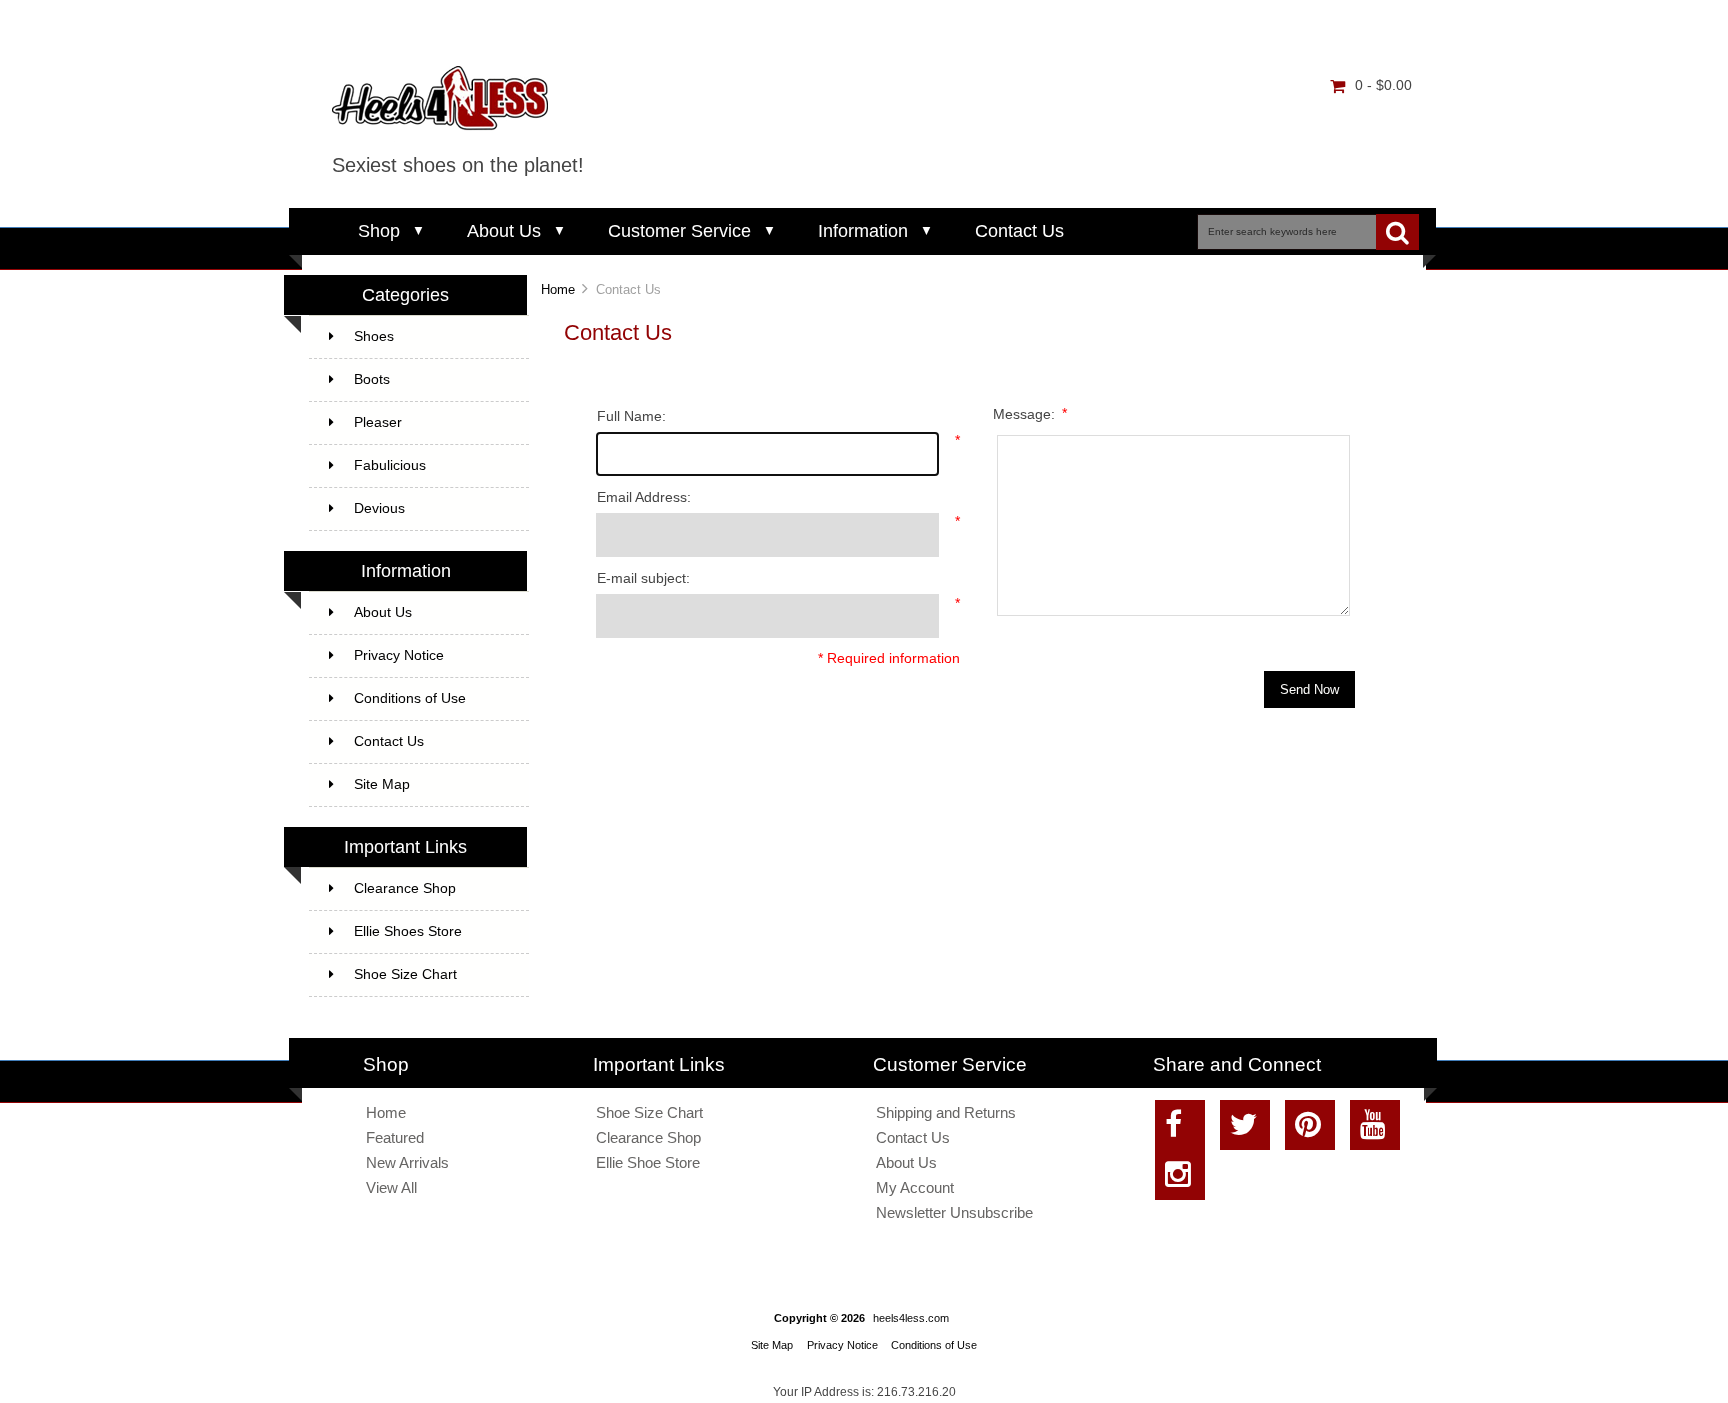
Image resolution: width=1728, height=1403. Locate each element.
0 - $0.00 (1383, 85)
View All (391, 1187)
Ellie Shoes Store (408, 931)
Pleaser (378, 422)
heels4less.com (911, 1318)
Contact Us (1019, 231)
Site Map (382, 784)
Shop (379, 231)
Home (558, 289)
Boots (372, 379)
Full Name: (631, 416)
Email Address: (644, 497)
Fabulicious (390, 465)
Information (863, 231)
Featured (395, 1137)
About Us (504, 231)
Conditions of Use (410, 698)
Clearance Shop (405, 888)
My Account (915, 1187)
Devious (379, 508)
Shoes (374, 336)
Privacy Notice (399, 655)
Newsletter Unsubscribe (954, 1212)
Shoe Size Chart (405, 974)
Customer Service (679, 231)
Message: (1030, 413)
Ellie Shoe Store (648, 1162)
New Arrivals (407, 1162)
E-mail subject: (643, 578)
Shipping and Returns (946, 1112)
